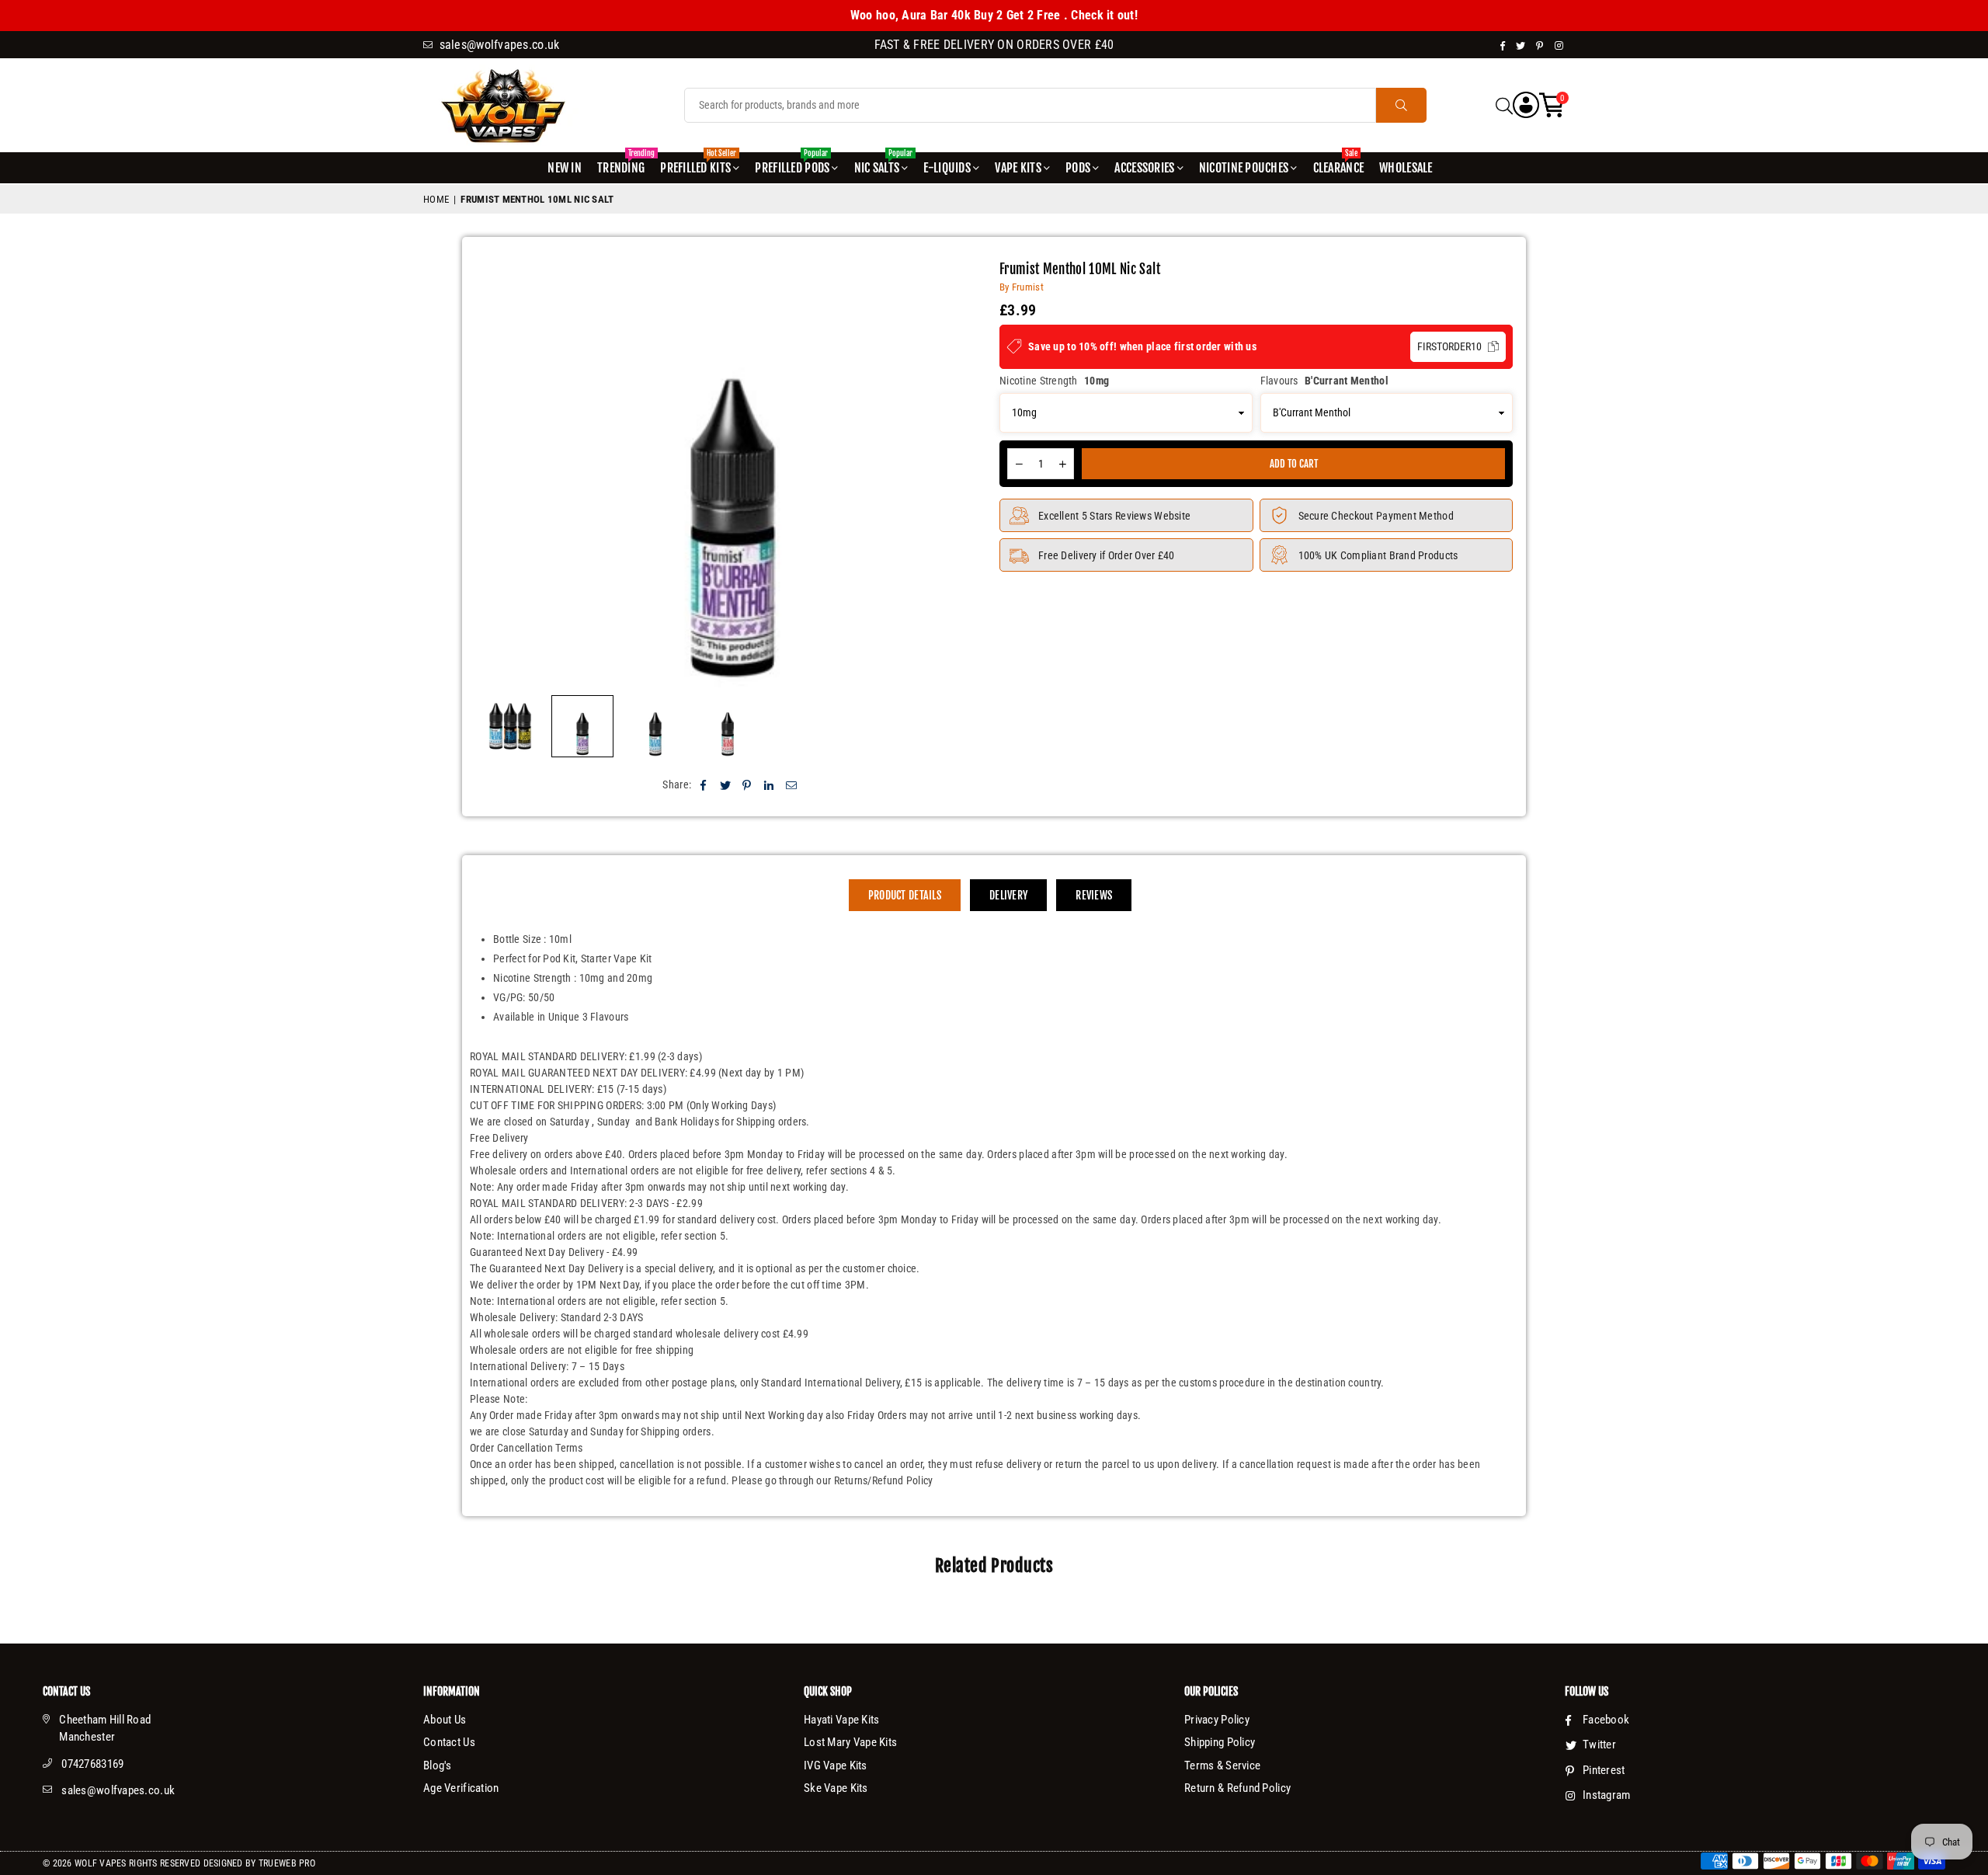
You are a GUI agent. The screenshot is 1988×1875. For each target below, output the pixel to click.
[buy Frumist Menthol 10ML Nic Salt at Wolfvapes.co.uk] (510, 726)
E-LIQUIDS (947, 168)
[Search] (1504, 105)
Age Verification (461, 1788)
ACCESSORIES (1144, 168)
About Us (445, 1720)
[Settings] (1526, 105)
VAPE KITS (1018, 168)
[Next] (967, 474)
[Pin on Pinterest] (747, 785)
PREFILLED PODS (792, 164)
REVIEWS (1094, 895)
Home (436, 199)
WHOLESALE (1406, 168)
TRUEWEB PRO (287, 1863)
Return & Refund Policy (1237, 1788)
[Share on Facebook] (703, 785)
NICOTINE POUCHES (1244, 168)
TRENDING (623, 164)
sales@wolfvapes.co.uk (118, 1790)
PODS (1078, 168)
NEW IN (565, 168)
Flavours (1324, 381)
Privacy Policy (1217, 1720)
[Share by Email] (792, 785)
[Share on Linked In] (769, 785)
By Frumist (1022, 287)
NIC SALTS (883, 164)
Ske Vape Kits (836, 1788)
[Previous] (497, 474)
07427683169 (92, 1764)
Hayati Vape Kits (841, 1720)
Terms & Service (1222, 1765)
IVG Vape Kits (836, 1765)
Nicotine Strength (1054, 381)
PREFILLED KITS (698, 164)
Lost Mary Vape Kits (850, 1742)
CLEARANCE (1339, 164)
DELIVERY (1008, 895)
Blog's (438, 1765)
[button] (1552, 105)
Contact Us (449, 1742)
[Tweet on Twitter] (726, 785)
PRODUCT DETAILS (905, 895)
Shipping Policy (1220, 1742)
